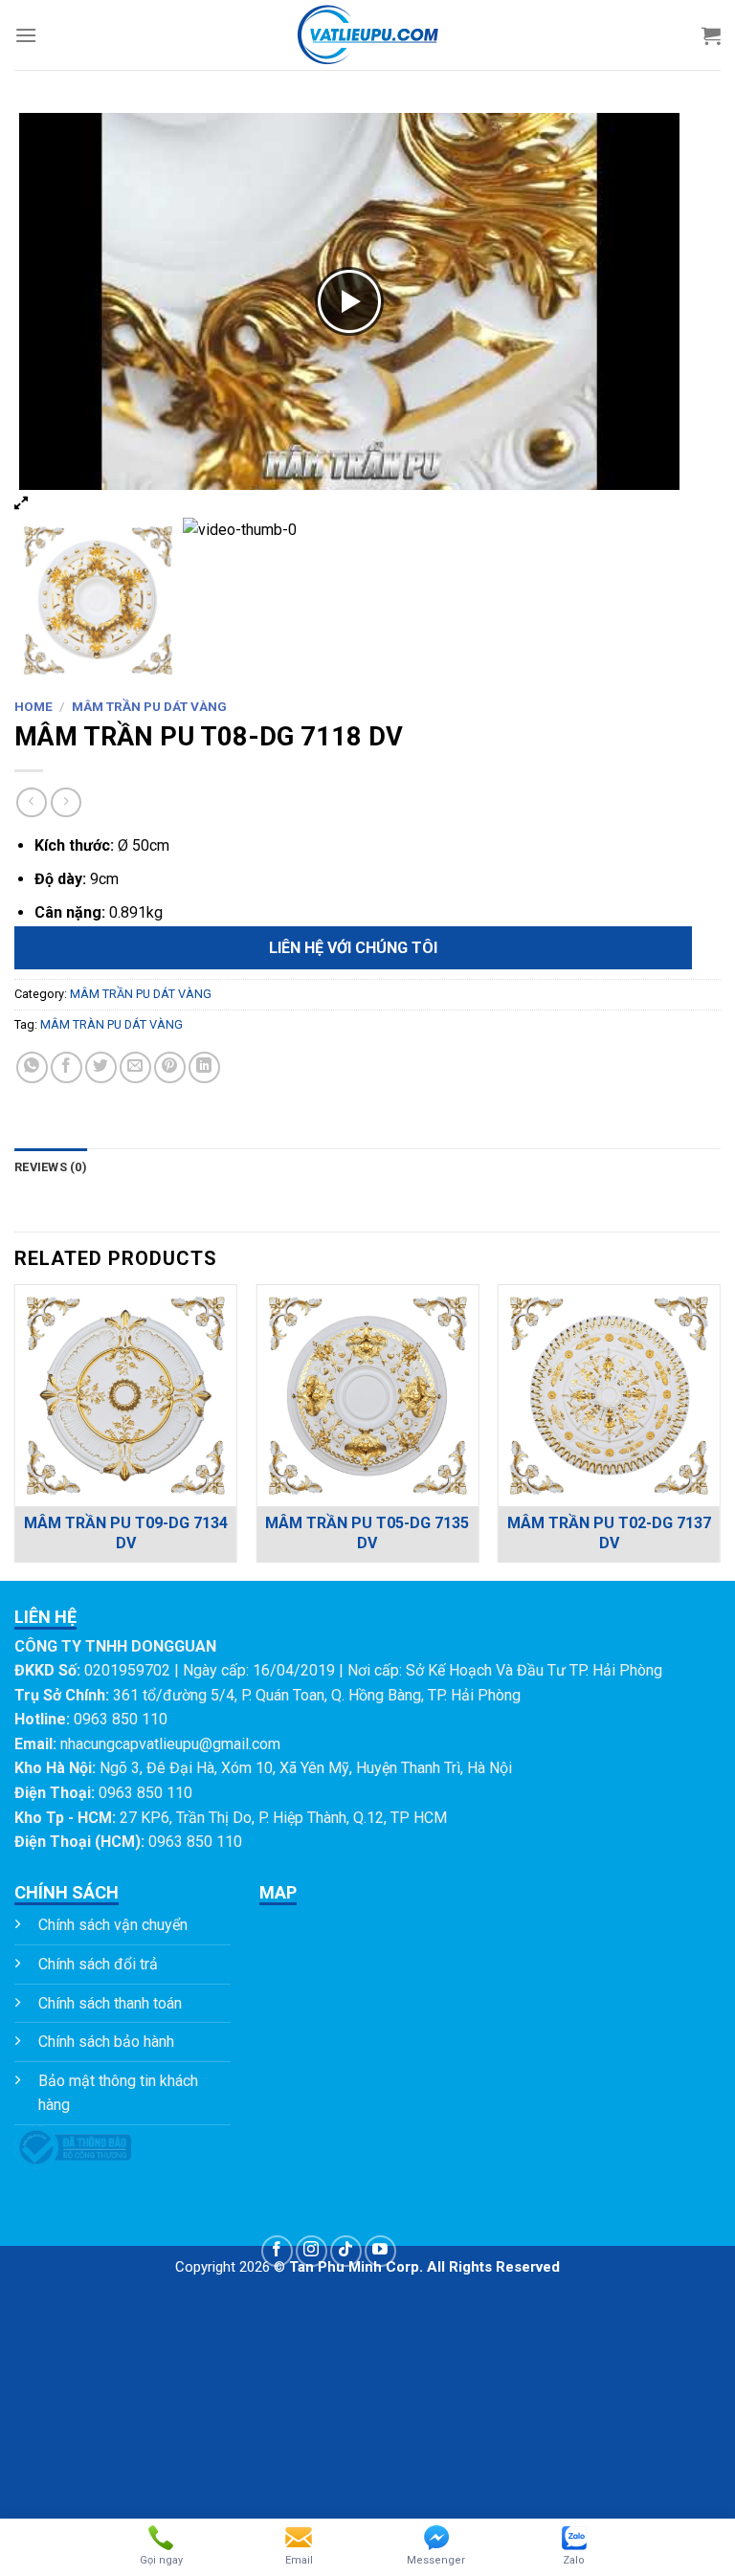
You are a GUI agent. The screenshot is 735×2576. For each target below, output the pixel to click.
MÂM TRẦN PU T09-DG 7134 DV (126, 1533)
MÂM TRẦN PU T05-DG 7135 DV (367, 1533)
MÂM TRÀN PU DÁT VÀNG (111, 1024)
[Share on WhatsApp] (32, 1067)
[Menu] (26, 35)
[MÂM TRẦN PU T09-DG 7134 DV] (126, 1396)
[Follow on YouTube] (380, 2251)
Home (33, 706)
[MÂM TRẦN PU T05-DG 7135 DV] (367, 1396)
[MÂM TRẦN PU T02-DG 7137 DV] (609, 1396)
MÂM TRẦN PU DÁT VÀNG (149, 706)
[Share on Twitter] (101, 1067)
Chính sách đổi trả (98, 1964)
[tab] (51, 1167)
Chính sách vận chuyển (113, 1925)
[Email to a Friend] (135, 1067)
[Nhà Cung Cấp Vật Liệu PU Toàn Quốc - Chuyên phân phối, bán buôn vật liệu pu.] (367, 35)
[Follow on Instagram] (312, 2251)
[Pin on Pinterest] (170, 1067)
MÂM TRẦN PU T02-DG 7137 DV (609, 1533)
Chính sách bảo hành (106, 2042)
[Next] (720, 1431)
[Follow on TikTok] (346, 2251)
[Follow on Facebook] (277, 2251)
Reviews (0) (51, 1167)
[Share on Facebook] (67, 1067)
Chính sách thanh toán (110, 2003)
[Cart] (711, 35)
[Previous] (15, 1431)
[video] (266, 600)
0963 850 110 (121, 1719)
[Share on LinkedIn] (204, 1067)
